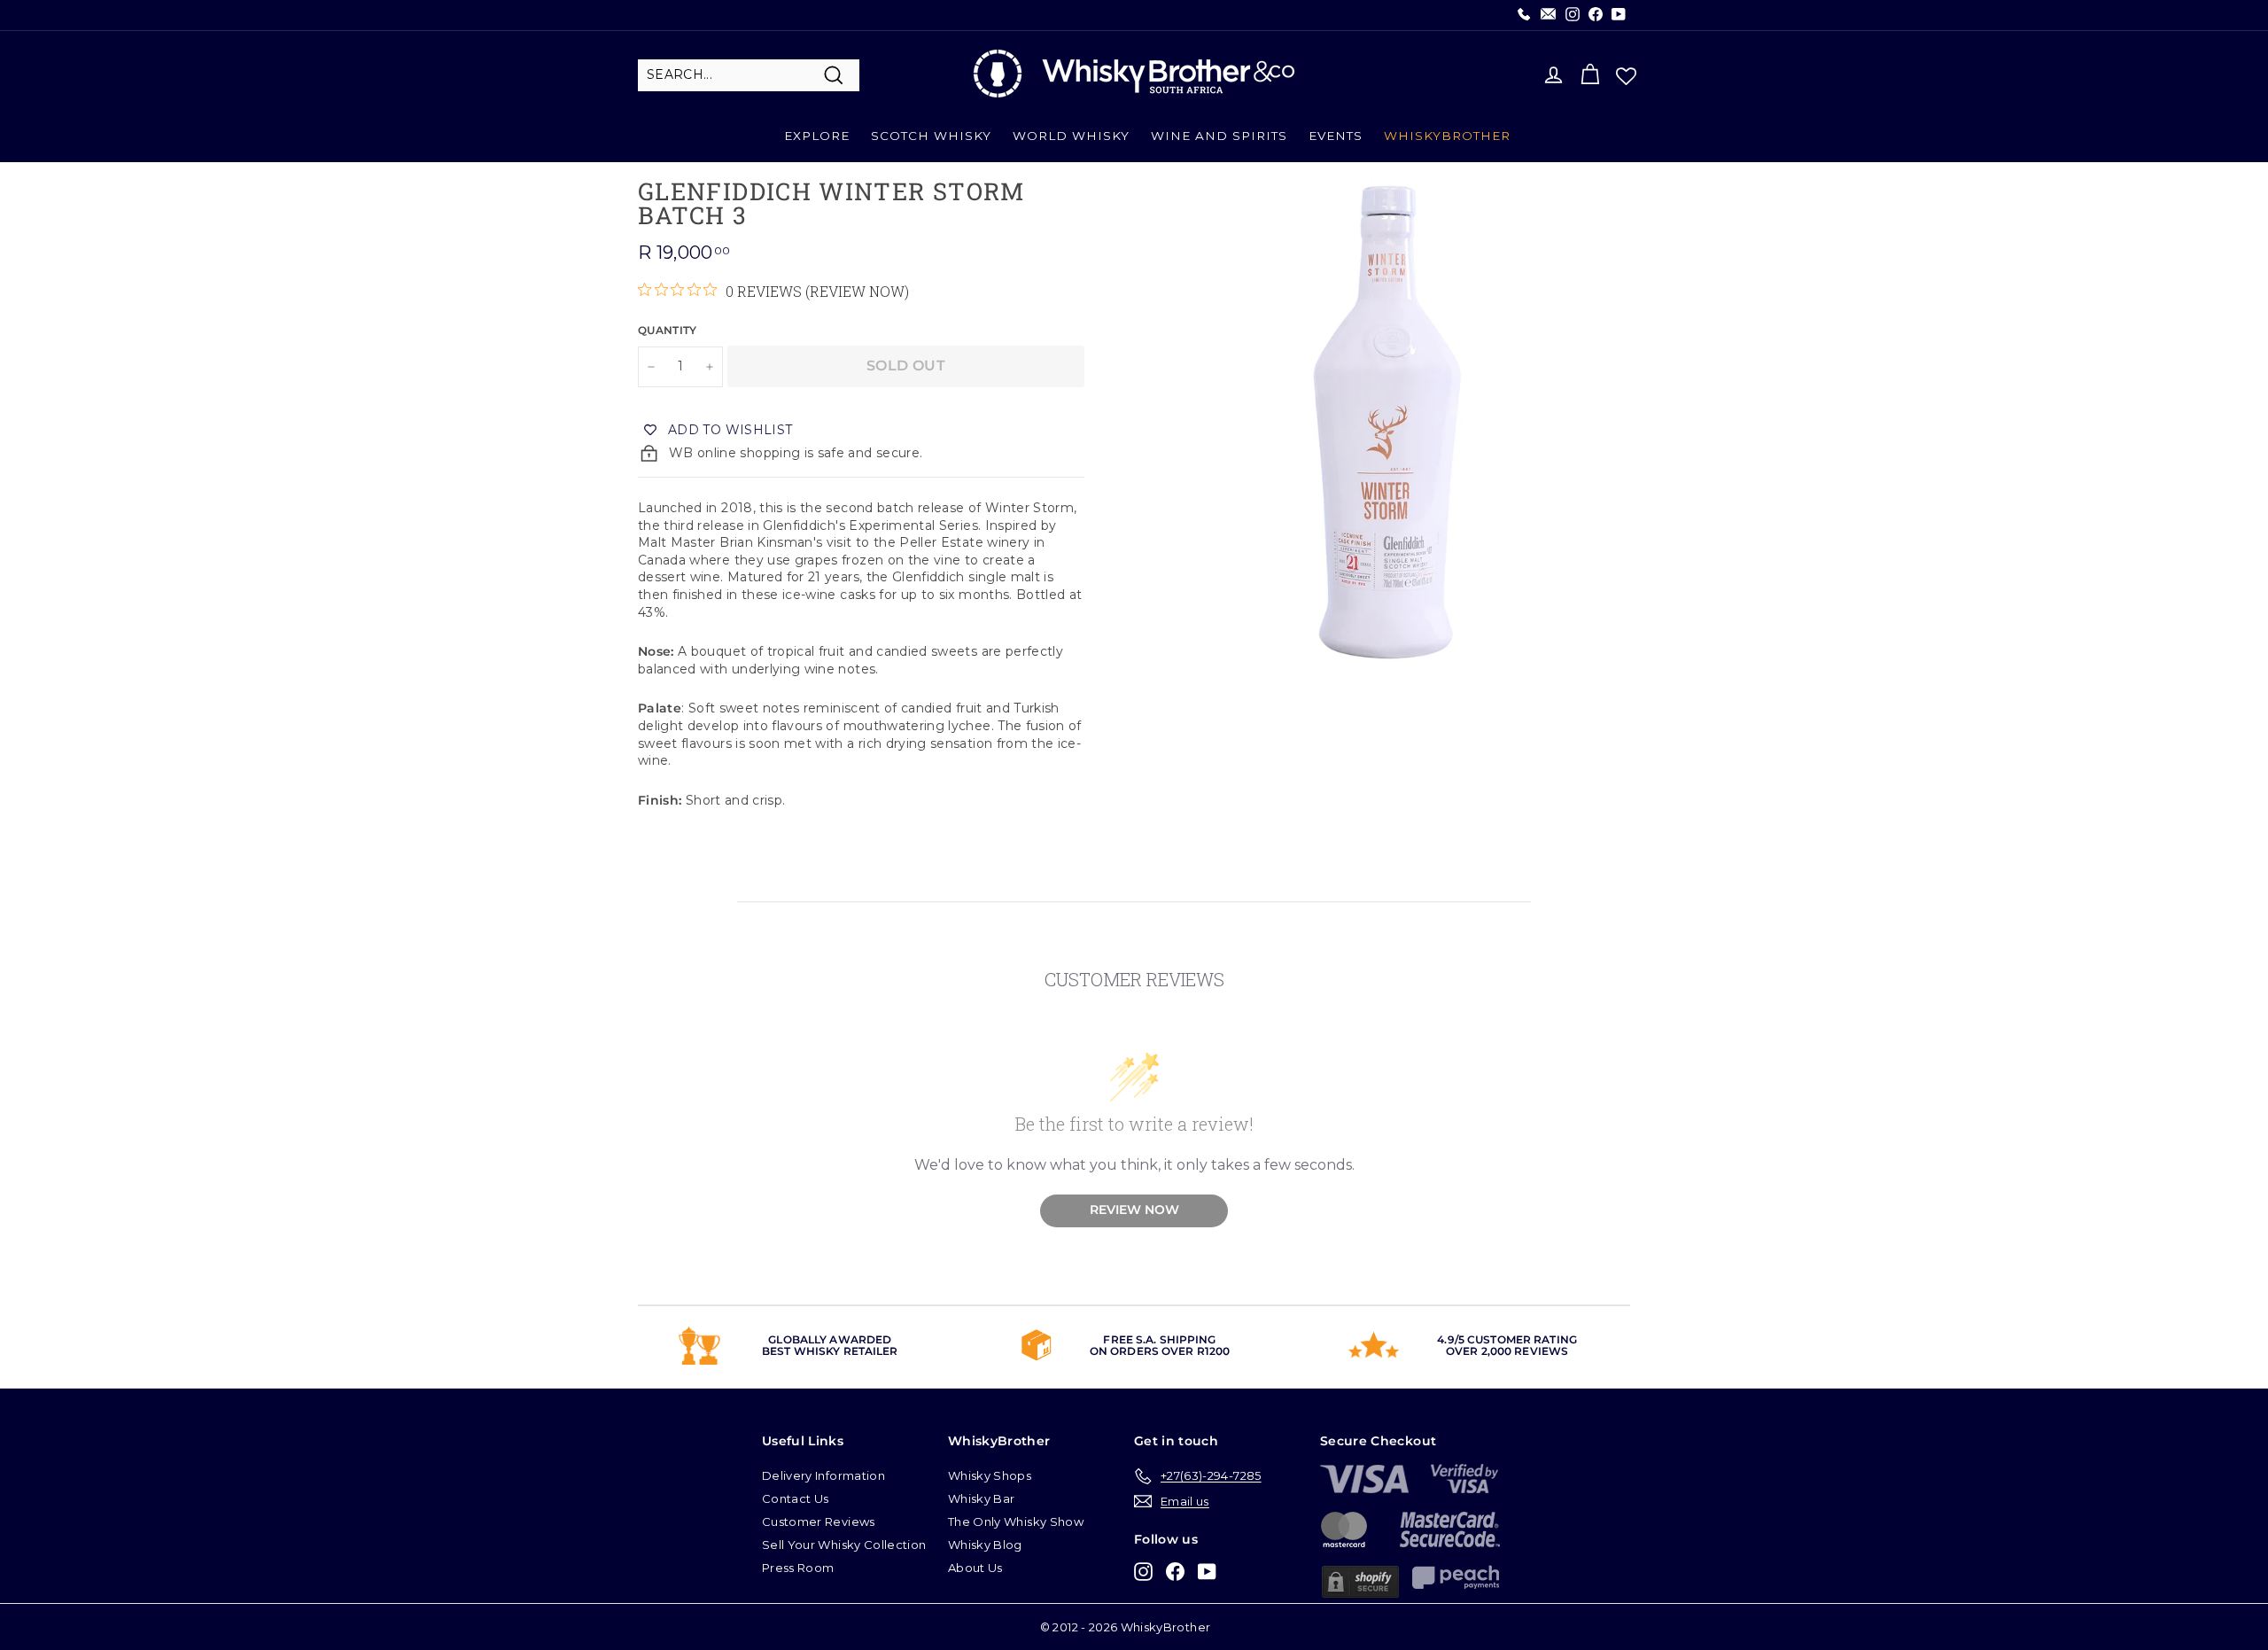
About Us (975, 1568)
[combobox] (749, 75)
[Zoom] (1387, 422)
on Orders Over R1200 (1160, 1351)
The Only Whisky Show (1016, 1522)
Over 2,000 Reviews (1507, 1351)
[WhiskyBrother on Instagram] (1143, 1571)
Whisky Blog (985, 1545)
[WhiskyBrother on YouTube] (1207, 1571)
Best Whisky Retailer (830, 1351)
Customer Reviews (819, 1522)
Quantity (668, 330)
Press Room (798, 1568)
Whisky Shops (990, 1475)
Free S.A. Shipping (1159, 1339)
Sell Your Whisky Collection (844, 1545)
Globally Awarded (830, 1339)
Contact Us (796, 1498)
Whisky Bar (982, 1498)
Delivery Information (823, 1475)
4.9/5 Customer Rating (1507, 1339)
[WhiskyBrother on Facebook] (1175, 1571)
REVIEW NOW (1134, 1210)
